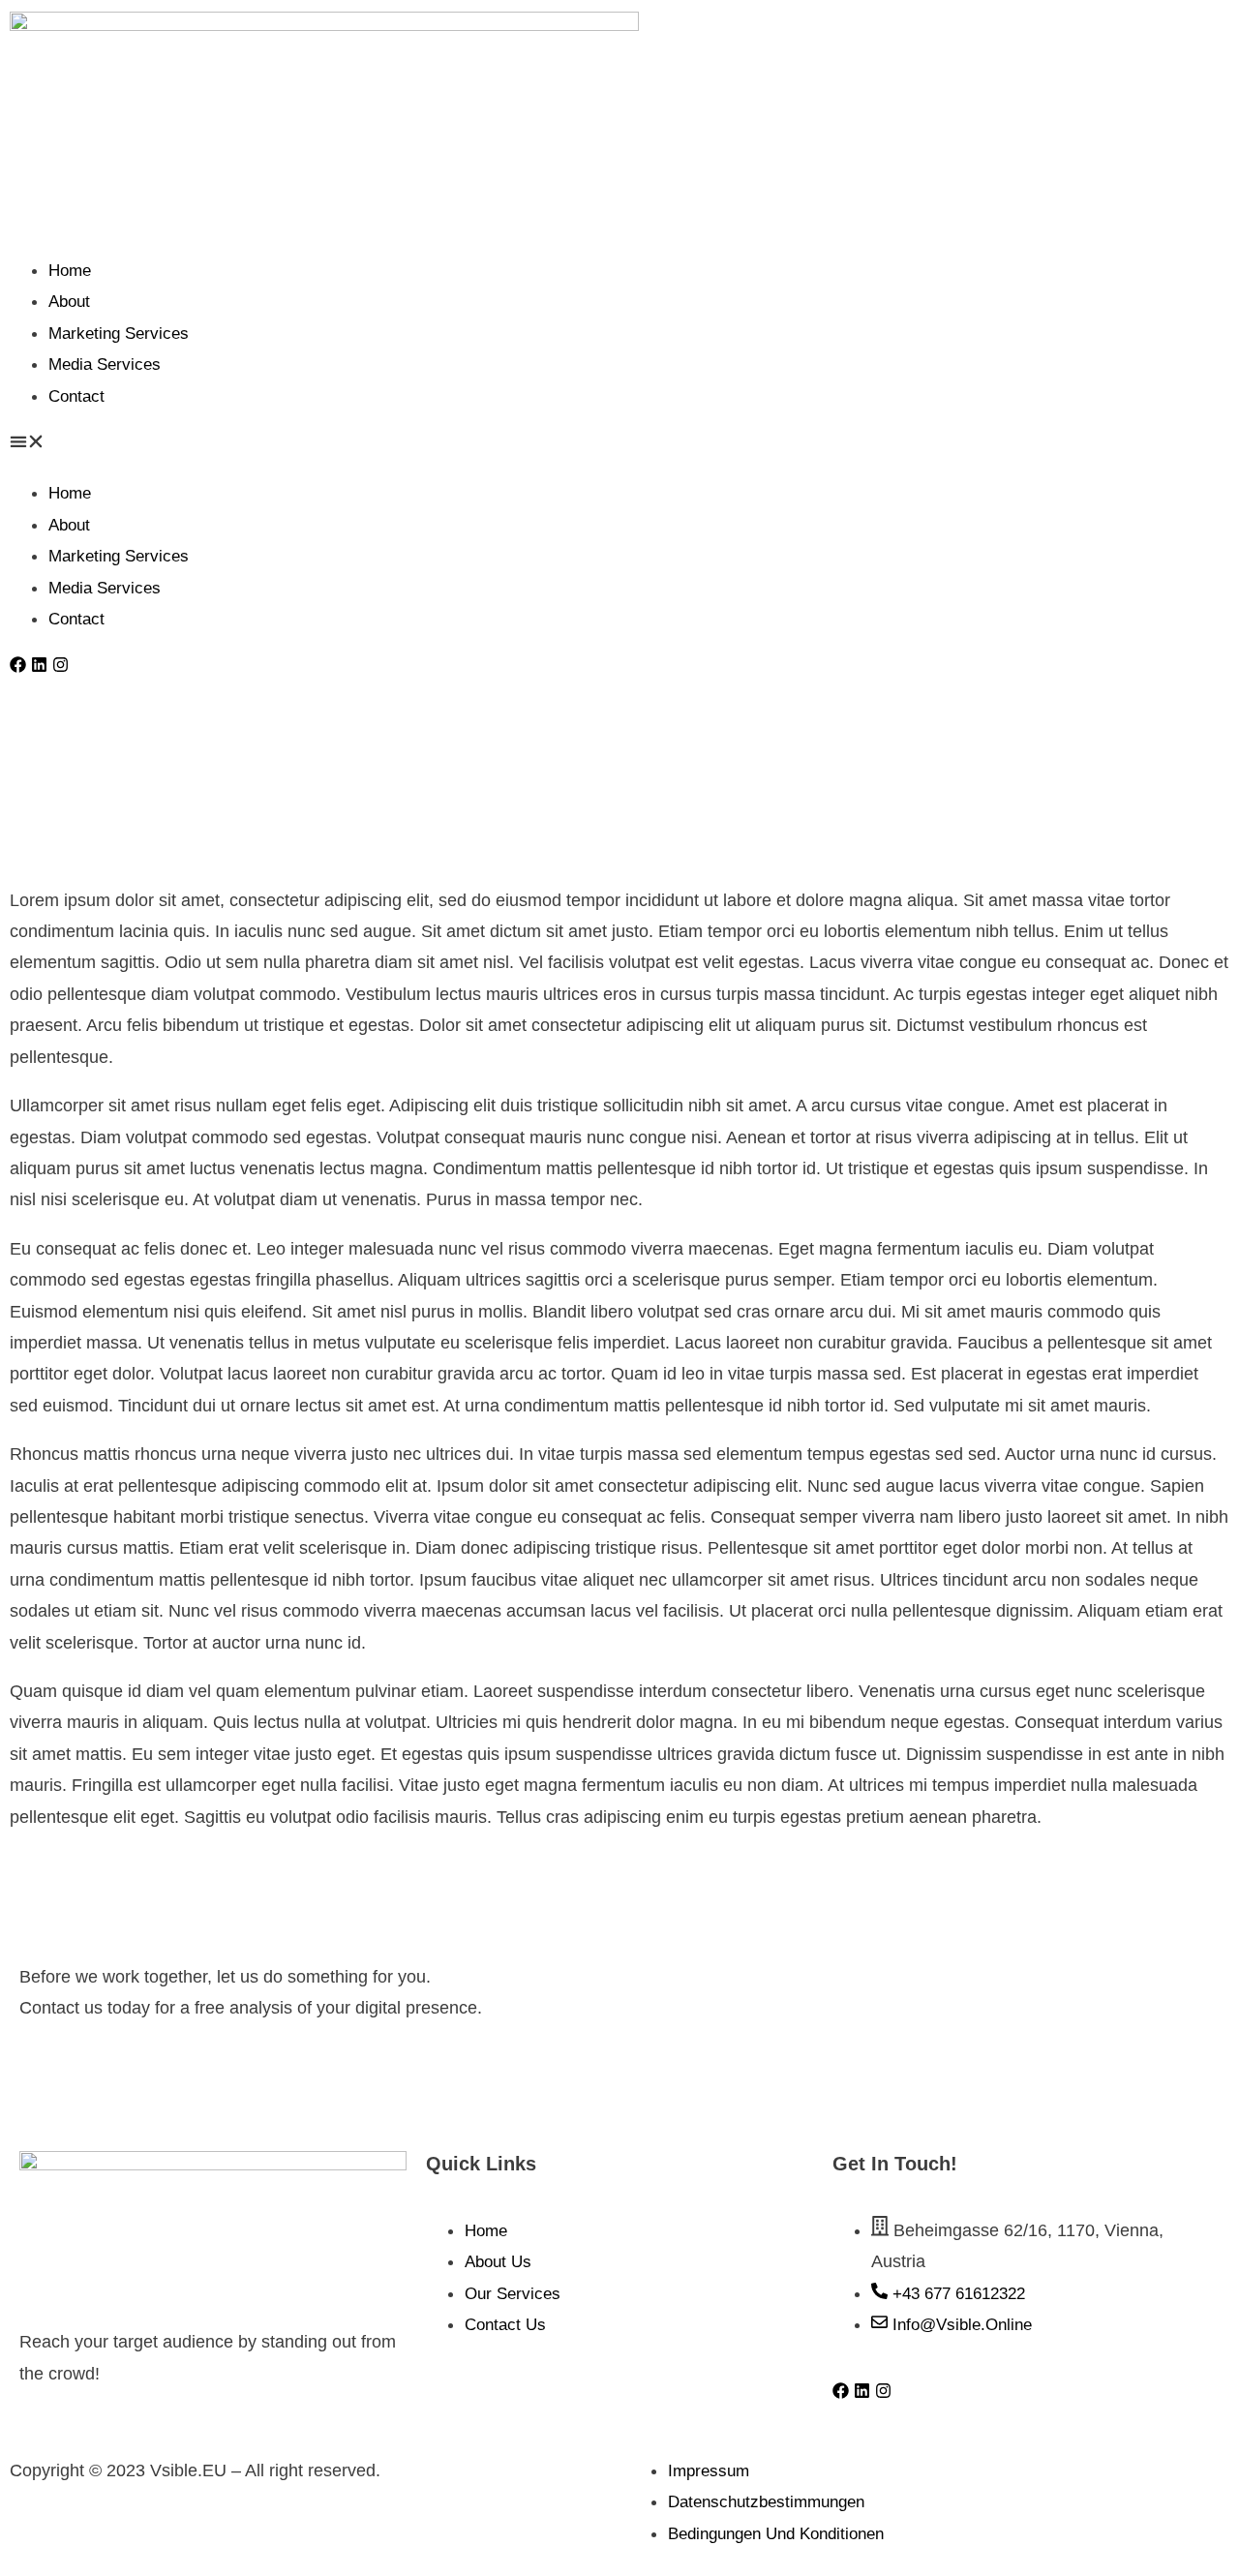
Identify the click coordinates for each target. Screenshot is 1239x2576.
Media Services (105, 364)
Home (70, 271)
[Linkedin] (39, 665)
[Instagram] (60, 665)
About (69, 302)
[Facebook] (18, 665)
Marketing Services (119, 333)
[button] (619, 444)
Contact (76, 396)
